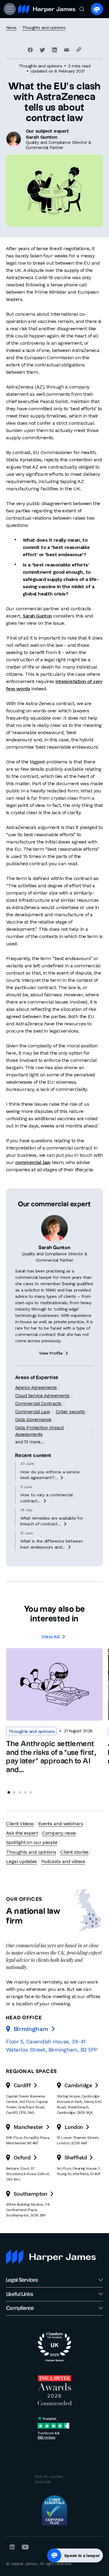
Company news (59, 1833)
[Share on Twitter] (42, 50)
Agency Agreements (36, 1388)
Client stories (74, 1852)
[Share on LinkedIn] (54, 50)
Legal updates (21, 1861)
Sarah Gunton (37, 616)
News (11, 27)
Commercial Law (33, 1412)
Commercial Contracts (38, 1404)
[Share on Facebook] (30, 50)
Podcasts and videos (63, 1861)
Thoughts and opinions (44, 27)
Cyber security (71, 1412)
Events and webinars (61, 1824)
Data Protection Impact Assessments (40, 1431)
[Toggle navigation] (9, 9)
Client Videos (20, 1824)
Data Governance (33, 1420)
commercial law (33, 1162)
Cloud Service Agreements (42, 1396)
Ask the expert (22, 1833)
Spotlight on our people (32, 1842)
